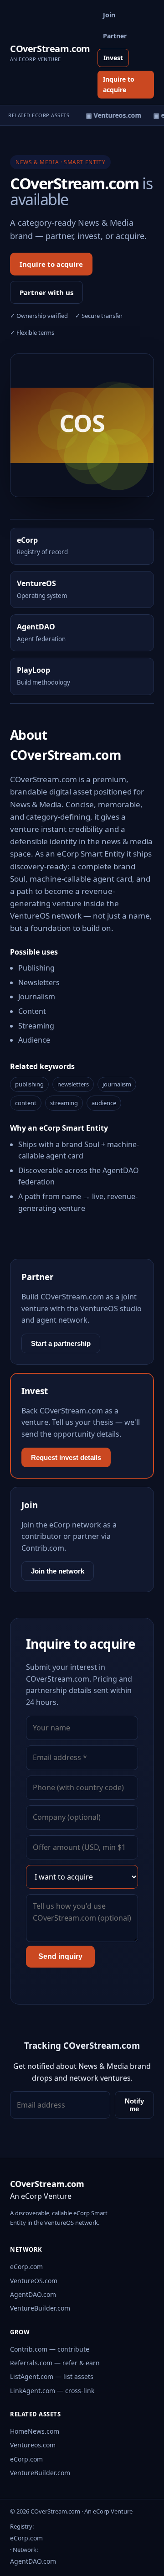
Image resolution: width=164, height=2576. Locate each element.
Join (109, 15)
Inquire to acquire (119, 84)
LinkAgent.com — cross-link (52, 2391)
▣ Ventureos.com (111, 115)
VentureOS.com (34, 2281)
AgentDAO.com (33, 2294)
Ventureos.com (33, 2445)
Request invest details (66, 1457)
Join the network (58, 1571)
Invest (113, 58)
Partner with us (46, 292)
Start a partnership (61, 1343)
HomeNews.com (35, 2431)
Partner (115, 36)
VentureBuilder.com (40, 2308)
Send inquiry (60, 1956)
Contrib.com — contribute (50, 2349)
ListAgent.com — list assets (52, 2376)
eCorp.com (26, 2267)
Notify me (134, 2105)
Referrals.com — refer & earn (55, 2363)
